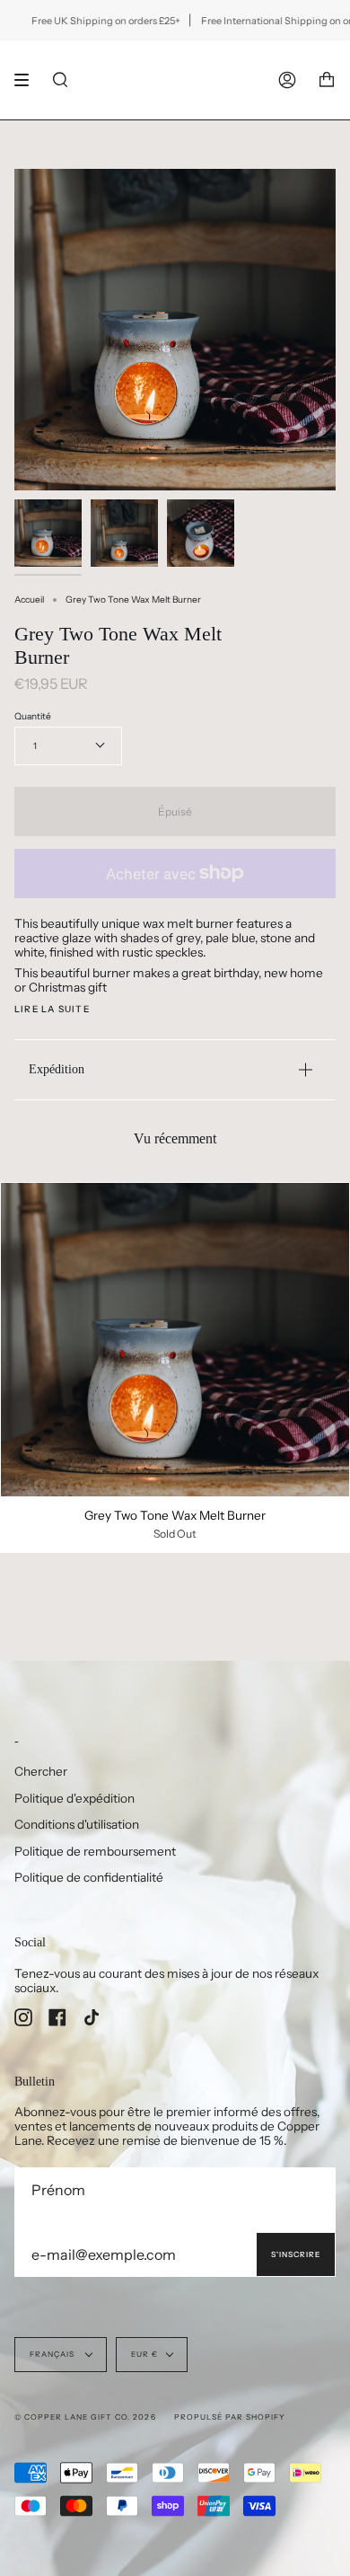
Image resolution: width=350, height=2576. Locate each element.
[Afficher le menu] (28, 80)
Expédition (57, 1069)
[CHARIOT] (327, 80)
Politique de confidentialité (89, 1877)
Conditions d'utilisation (77, 1824)
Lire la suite (52, 1010)
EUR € (144, 2354)
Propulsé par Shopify (230, 2417)
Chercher (41, 1771)
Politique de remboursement (95, 1851)
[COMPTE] (287, 80)
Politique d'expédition (74, 1798)
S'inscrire (296, 2254)
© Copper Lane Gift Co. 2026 (85, 2417)
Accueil (29, 600)
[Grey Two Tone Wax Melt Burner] (175, 1340)
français (53, 2354)
